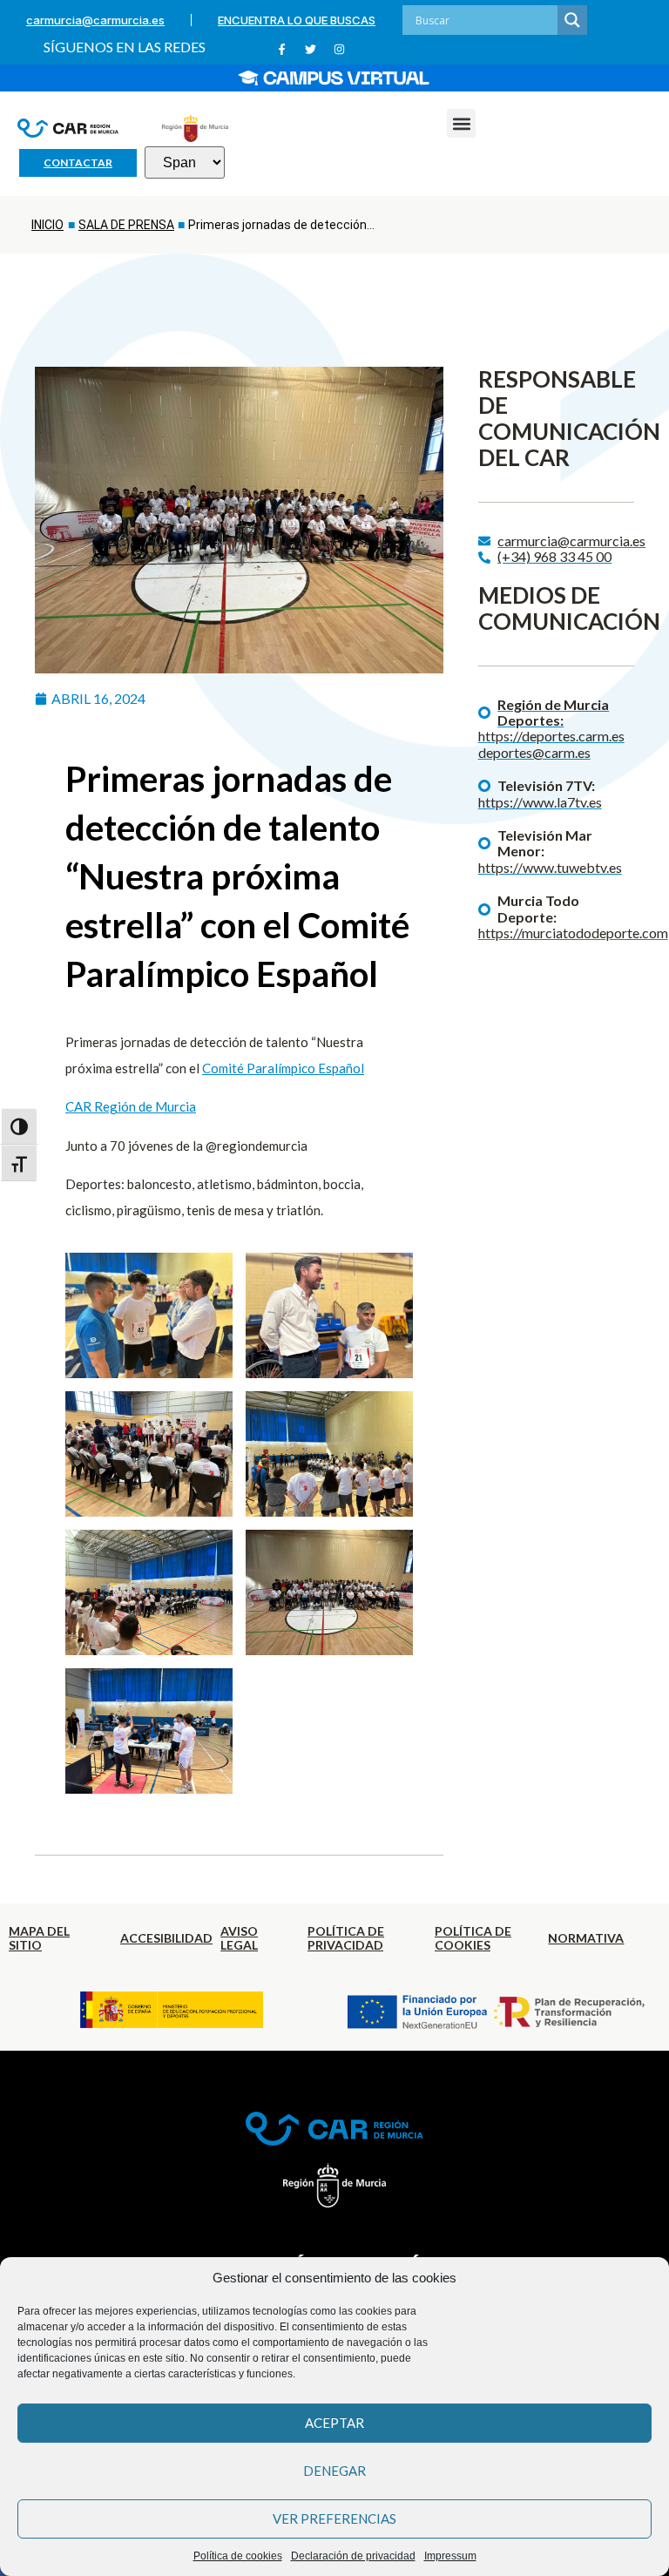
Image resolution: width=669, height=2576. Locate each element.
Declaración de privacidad (353, 2556)
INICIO (47, 225)
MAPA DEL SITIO (39, 1938)
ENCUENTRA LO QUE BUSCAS (297, 20)
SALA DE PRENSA (126, 225)
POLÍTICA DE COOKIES (473, 1938)
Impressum (450, 2556)
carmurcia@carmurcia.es (95, 20)
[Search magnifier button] (572, 20)
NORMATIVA (586, 1938)
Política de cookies (238, 2556)
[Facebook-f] (282, 49)
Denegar (334, 2471)
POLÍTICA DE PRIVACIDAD (346, 1938)
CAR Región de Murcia (131, 1106)
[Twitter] (311, 49)
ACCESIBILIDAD (166, 1938)
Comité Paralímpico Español (283, 1068)
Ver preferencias (334, 2519)
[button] (461, 123)
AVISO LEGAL (239, 1938)
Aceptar (334, 2423)
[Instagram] (339, 49)
